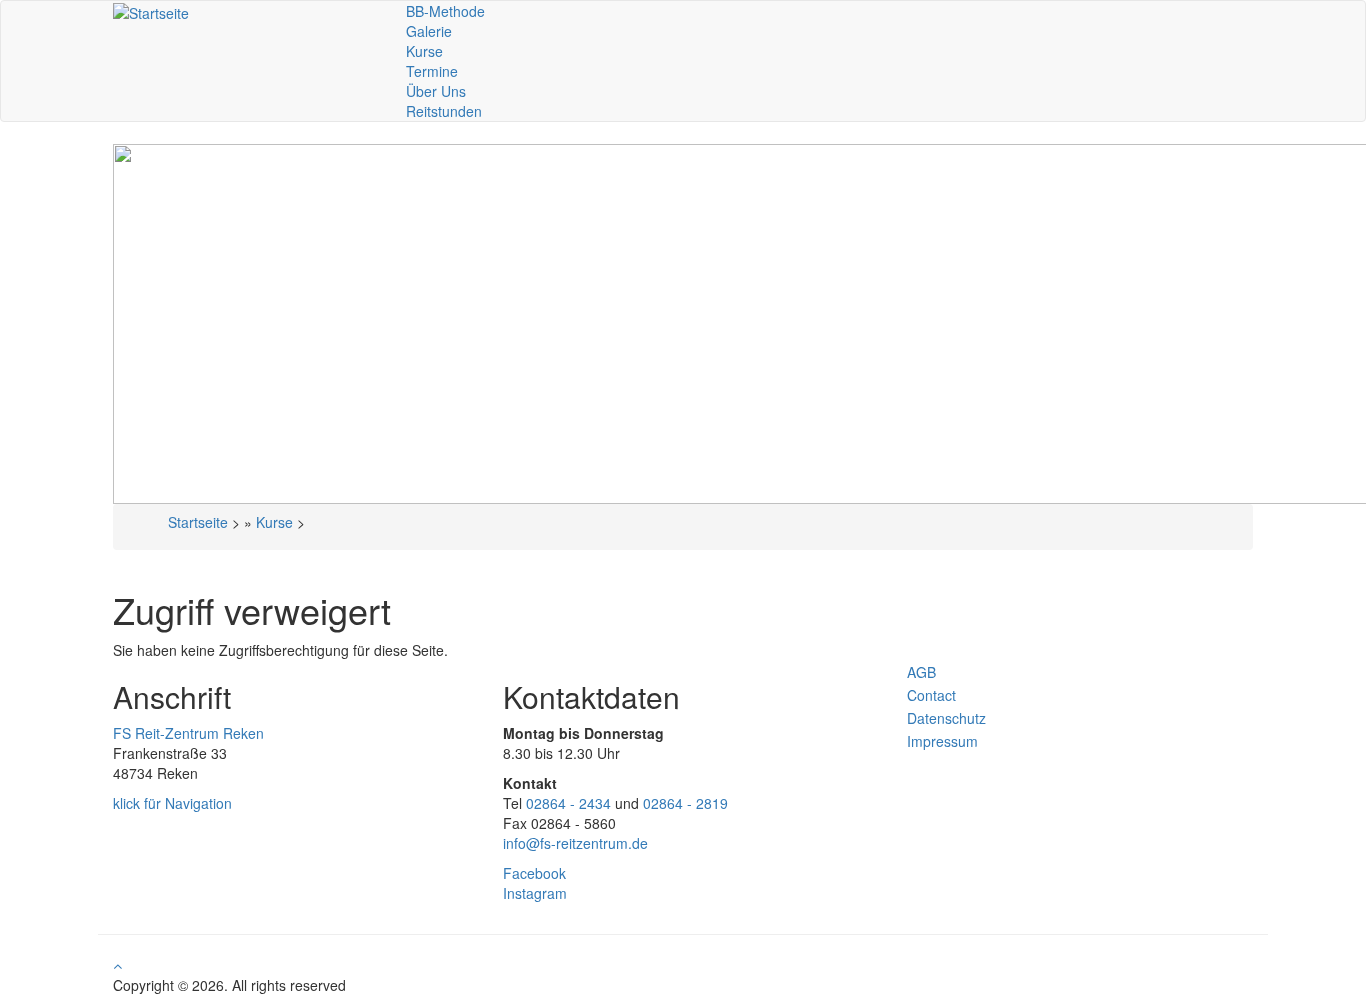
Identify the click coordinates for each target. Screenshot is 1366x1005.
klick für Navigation (172, 803)
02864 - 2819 (685, 803)
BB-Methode (445, 11)
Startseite (198, 522)
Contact (931, 695)
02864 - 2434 (568, 803)
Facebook (534, 873)
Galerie (429, 31)
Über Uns (436, 91)
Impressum (942, 741)
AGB (921, 672)
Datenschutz (946, 718)
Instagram (535, 893)
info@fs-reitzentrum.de (575, 843)
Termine (432, 71)
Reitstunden (444, 111)
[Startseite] (151, 11)
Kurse (424, 51)
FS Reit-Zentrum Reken (188, 733)
